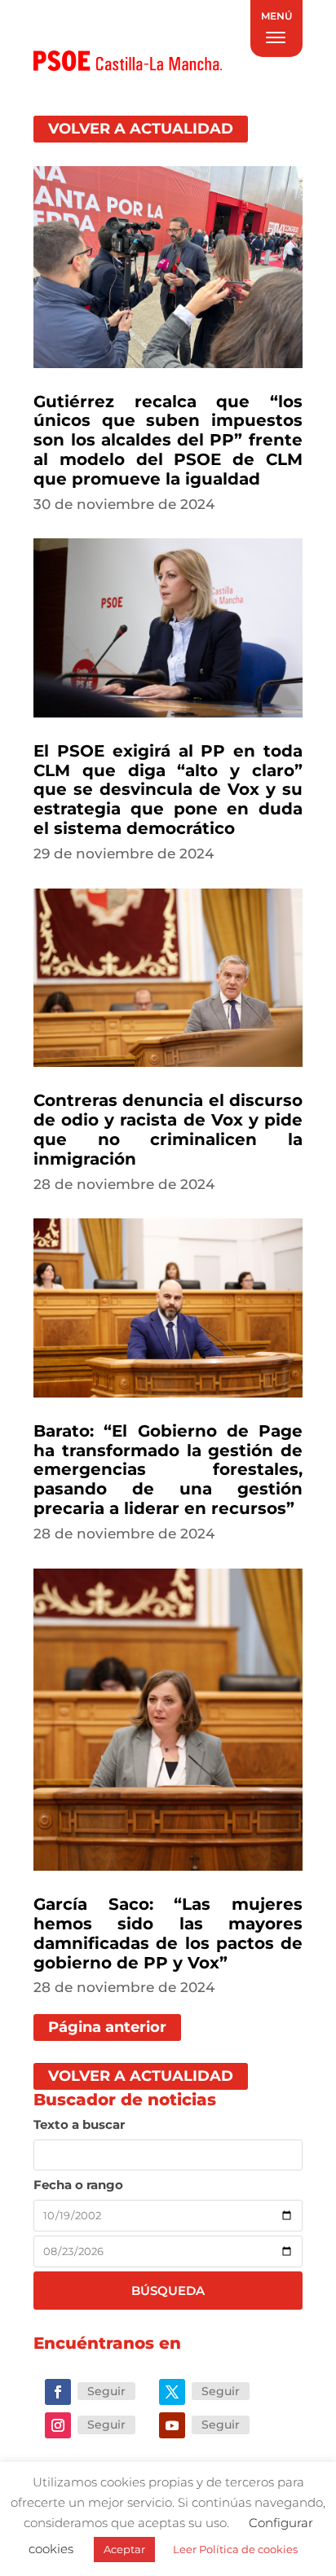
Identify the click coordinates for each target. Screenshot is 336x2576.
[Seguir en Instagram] (58, 2425)
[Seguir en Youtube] (172, 2425)
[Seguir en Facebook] (58, 2392)
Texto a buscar (79, 2124)
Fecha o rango (78, 2185)
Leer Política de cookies (235, 2549)
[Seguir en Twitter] (172, 2392)
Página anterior (107, 2027)
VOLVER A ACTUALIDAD (141, 129)
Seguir (106, 2391)
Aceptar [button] (124, 2549)
